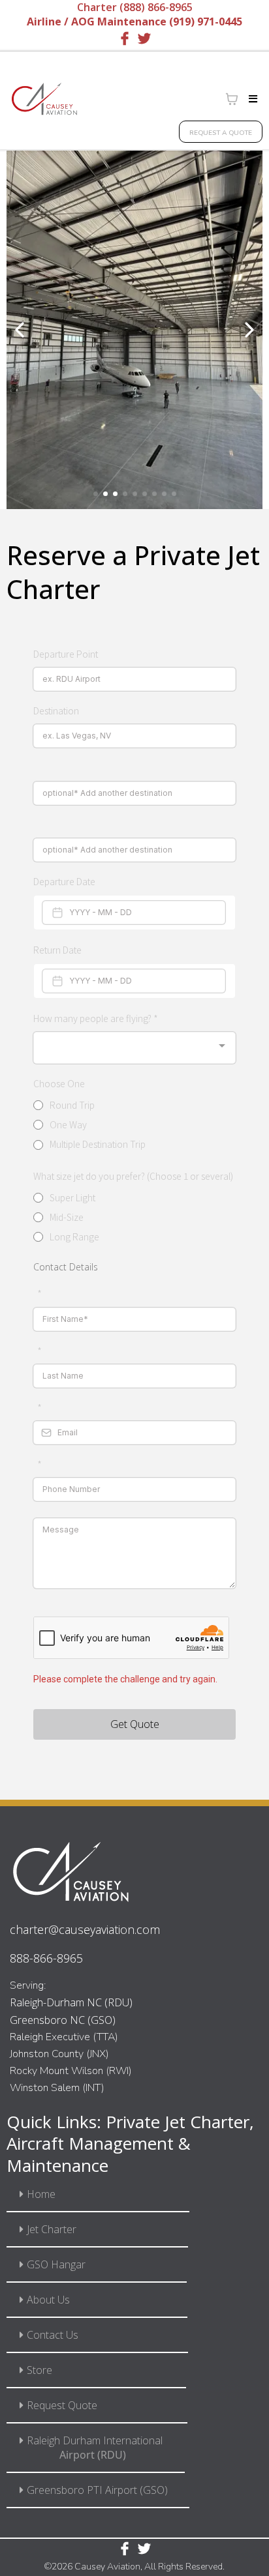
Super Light (72, 1197)
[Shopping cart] (232, 99)
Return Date (57, 950)
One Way (68, 1124)
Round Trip (72, 1105)
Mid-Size (67, 1217)
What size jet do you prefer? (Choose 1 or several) (133, 1176)
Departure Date (64, 881)
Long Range (74, 1237)
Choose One (59, 1083)
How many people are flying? (96, 1018)
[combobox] (134, 1048)
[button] (251, 99)
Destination (56, 710)
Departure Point (66, 654)
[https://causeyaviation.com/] (44, 99)
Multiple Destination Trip (98, 1144)
